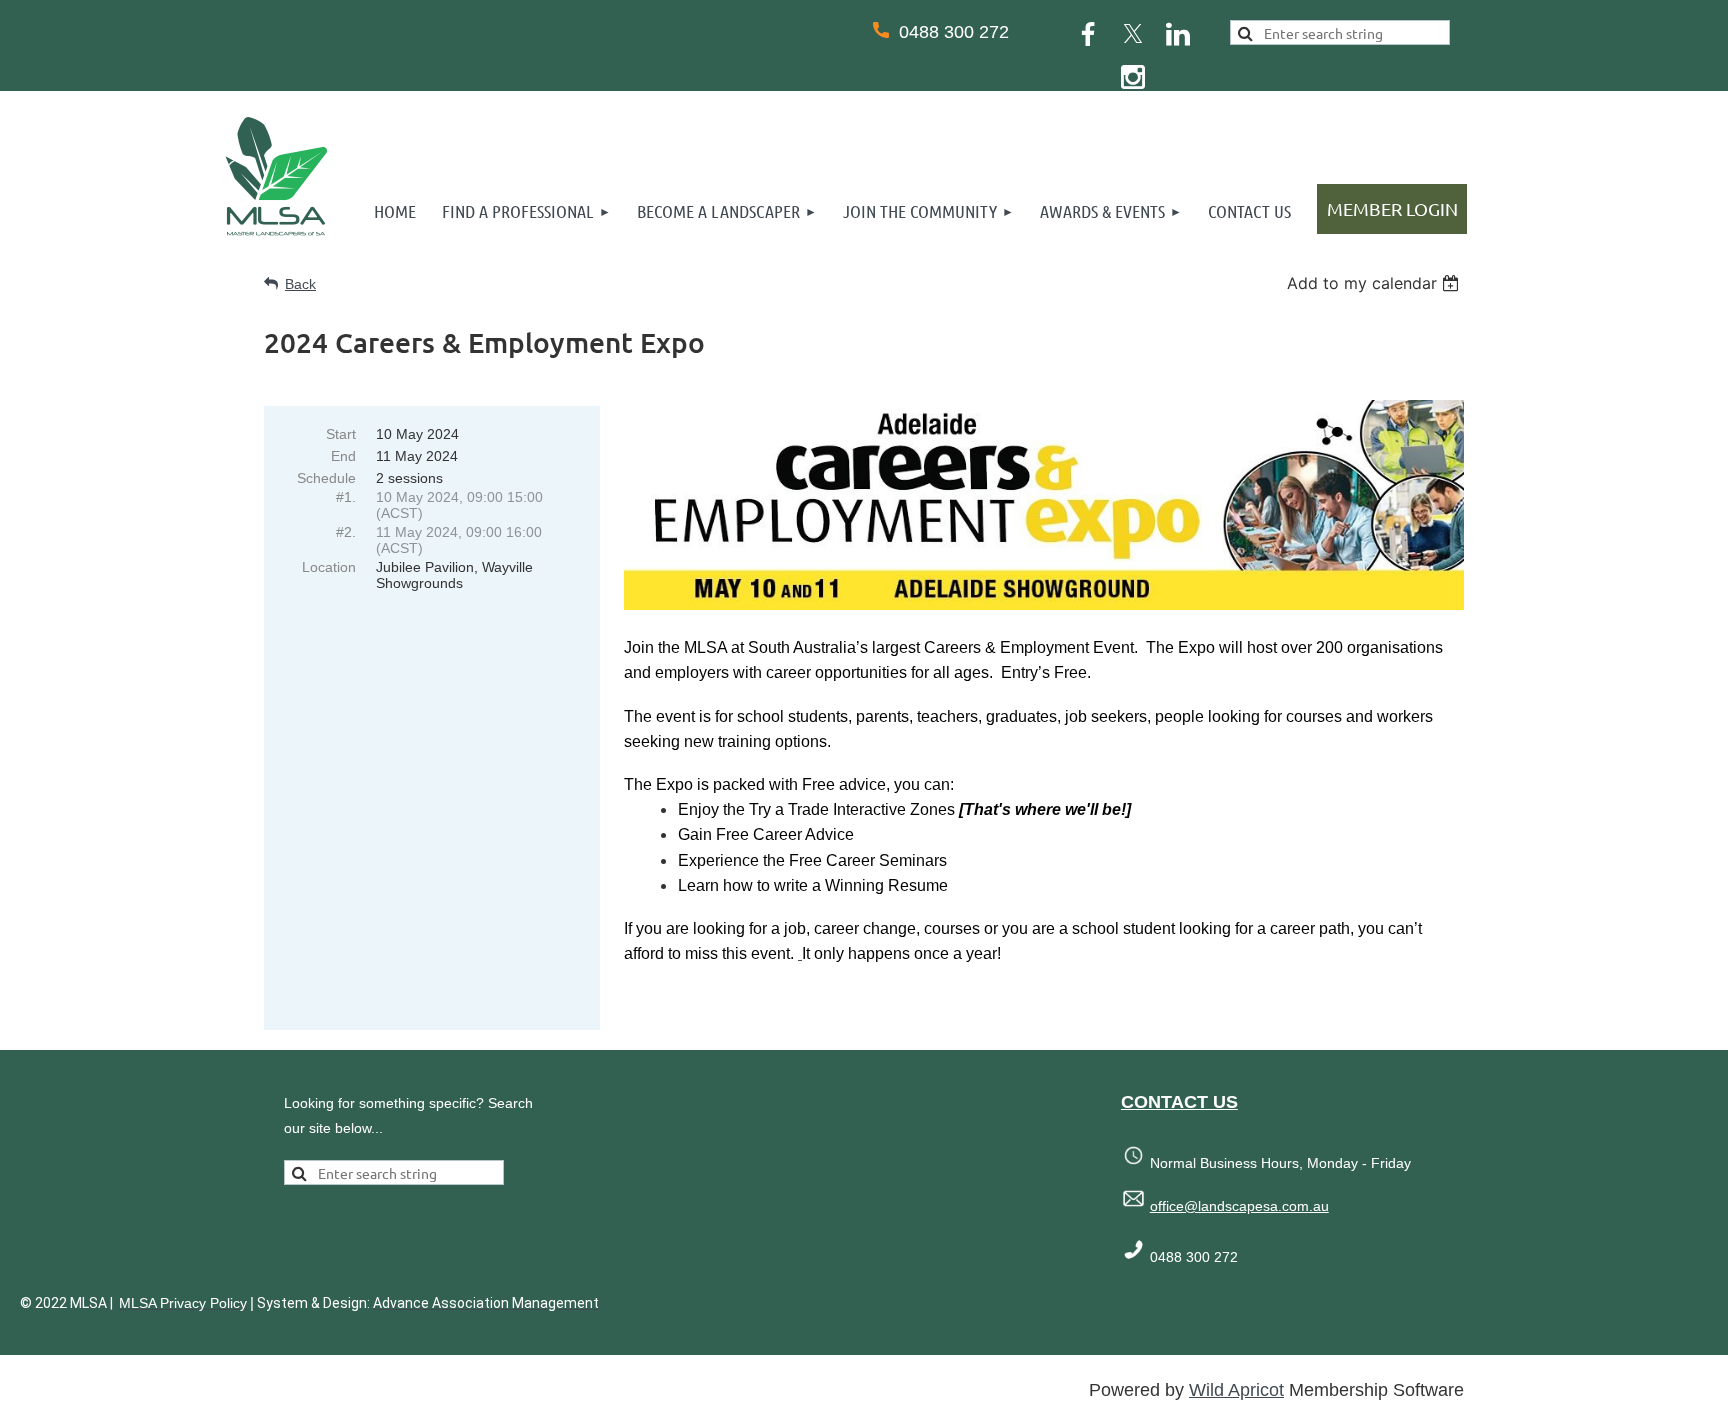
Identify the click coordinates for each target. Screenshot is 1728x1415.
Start (341, 434)
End (343, 456)
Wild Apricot (1236, 1390)
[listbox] (1375, 283)
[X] (1133, 34)
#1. (346, 497)
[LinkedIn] (1178, 34)
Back (300, 284)
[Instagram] (1133, 77)
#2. (346, 532)
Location (329, 567)
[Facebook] (1088, 34)
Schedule (326, 478)
